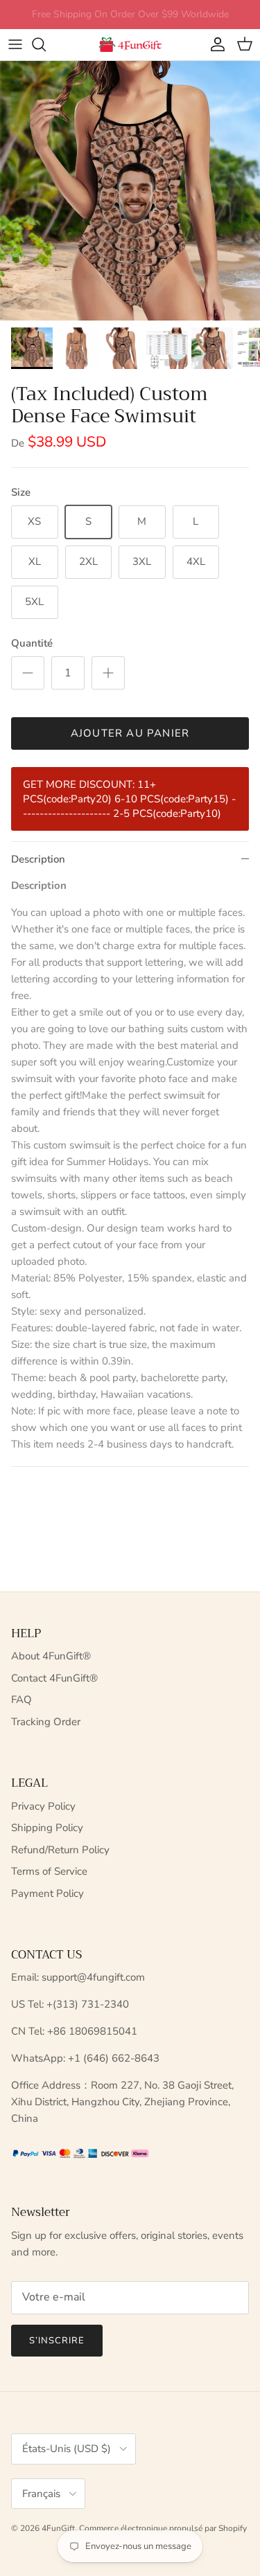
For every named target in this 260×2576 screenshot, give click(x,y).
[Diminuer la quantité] (28, 673)
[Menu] (15, 44)
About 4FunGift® (51, 1656)
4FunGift (58, 2528)
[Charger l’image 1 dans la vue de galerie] (130, 191)
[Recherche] (46, 44)
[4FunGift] (130, 45)
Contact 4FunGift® (54, 1678)
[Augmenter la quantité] (108, 673)
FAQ (21, 1700)
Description (38, 859)
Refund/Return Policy (60, 1850)
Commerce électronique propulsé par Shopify (163, 2528)
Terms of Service (49, 1871)
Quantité (32, 643)
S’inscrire (57, 2341)
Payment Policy (47, 1893)
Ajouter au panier (130, 733)
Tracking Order (46, 1722)
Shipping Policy (47, 1828)
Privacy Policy (43, 1806)
